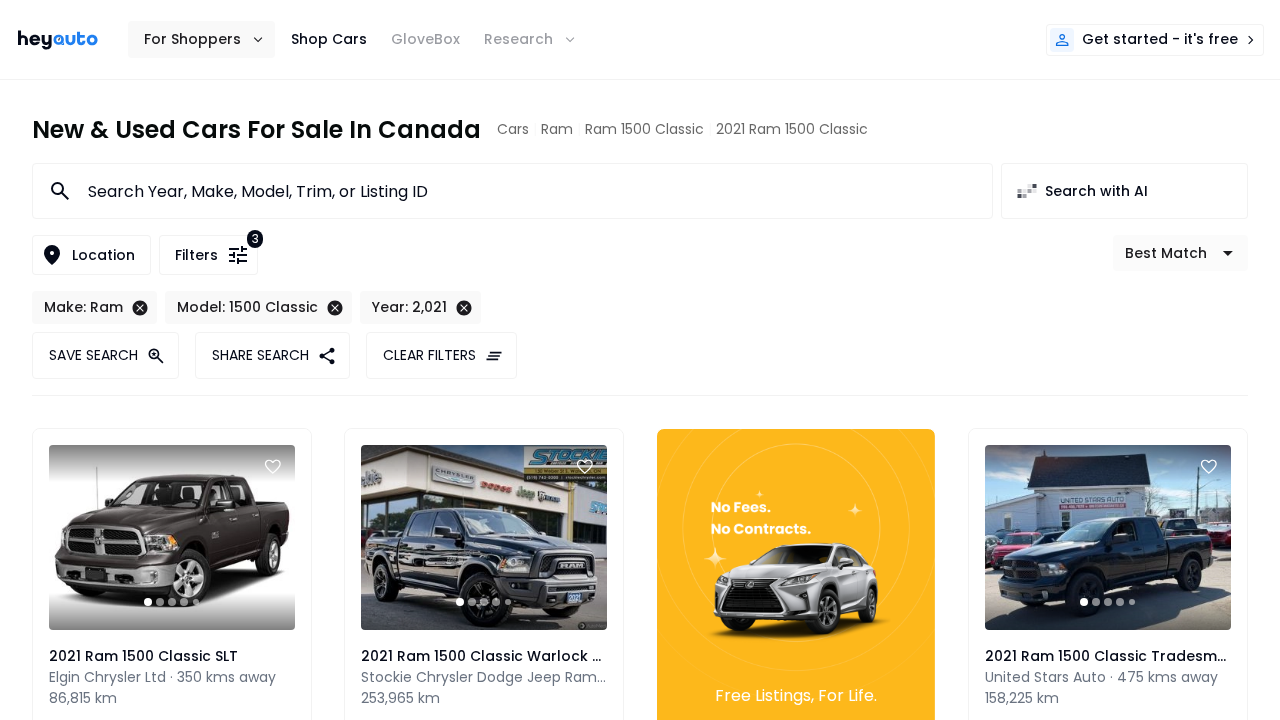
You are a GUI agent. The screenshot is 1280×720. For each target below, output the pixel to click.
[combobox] (528, 191)
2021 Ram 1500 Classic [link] (792, 129)
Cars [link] (513, 129)
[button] (201, 39)
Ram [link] (557, 129)
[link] (58, 40)
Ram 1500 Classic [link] (644, 129)
